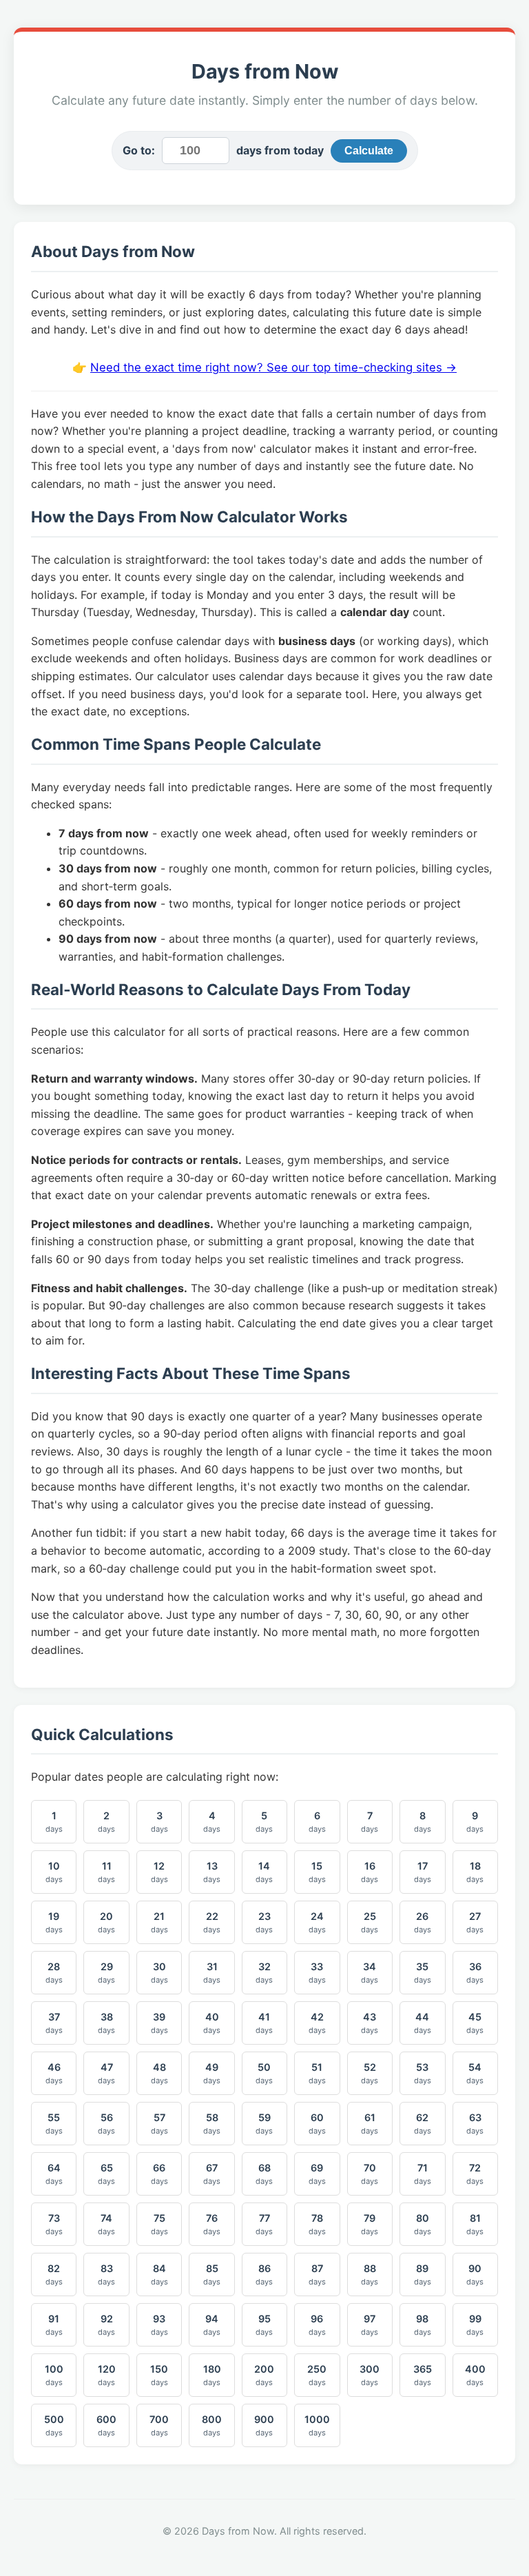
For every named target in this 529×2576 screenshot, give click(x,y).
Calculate (369, 151)
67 (212, 2174)
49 (212, 2073)
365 (423, 2375)
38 (106, 2023)
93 (159, 2325)
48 (159, 2073)
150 (159, 2375)
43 (370, 2023)
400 (475, 2375)
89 (423, 2275)
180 (212, 2375)
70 (370, 2174)
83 (106, 2275)
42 (317, 2023)
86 (264, 2275)
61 (370, 2124)
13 (212, 1872)
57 (159, 2124)
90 (475, 2275)
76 (212, 2224)
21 (159, 1922)
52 (370, 2073)
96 (317, 2325)
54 (475, 2073)
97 (370, 2325)
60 (317, 2124)
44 (423, 2023)
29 (106, 1973)
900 (264, 2425)
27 (475, 1922)
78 (317, 2224)
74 (106, 2224)
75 (159, 2224)
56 (106, 2124)
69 (317, 2174)
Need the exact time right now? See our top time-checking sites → (273, 367)
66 (159, 2174)
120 (107, 2375)
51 (317, 2073)
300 (370, 2375)
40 (212, 2023)
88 (370, 2275)
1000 (317, 2425)
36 (475, 1973)
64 (54, 2174)
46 (54, 2073)
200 (264, 2375)
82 (54, 2275)
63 (475, 2124)
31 (212, 1973)
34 (370, 1973)
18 (475, 1872)
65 (106, 2174)
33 (317, 1973)
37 (54, 2023)
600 (106, 2425)
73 (54, 2224)
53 (423, 2073)
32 (264, 1973)
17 (423, 1872)
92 (106, 2325)
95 (264, 2325)
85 (212, 2275)
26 (423, 1922)
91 (54, 2325)
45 (475, 2023)
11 (106, 1872)
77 (264, 2224)
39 (159, 2023)
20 (106, 1922)
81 (475, 2224)
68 (264, 2174)
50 (264, 2073)
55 (54, 2124)
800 (212, 2425)
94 (212, 2325)
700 (159, 2425)
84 (159, 2275)
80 (423, 2224)
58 (212, 2124)
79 (370, 2224)
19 (54, 1922)
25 (370, 1922)
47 (106, 2073)
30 (159, 1973)
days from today (280, 150)
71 (423, 2174)
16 (370, 1872)
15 (317, 1872)
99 (475, 2325)
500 (54, 2425)
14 (264, 1872)
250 (317, 2375)
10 (54, 1872)
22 (212, 1922)
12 (159, 1872)
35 (423, 1973)
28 (54, 1973)
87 (317, 2275)
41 (264, 2023)
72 (475, 2174)
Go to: (139, 150)
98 (423, 2325)
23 (264, 1922)
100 (54, 2375)
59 (264, 2124)
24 (317, 1922)
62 (423, 2124)
